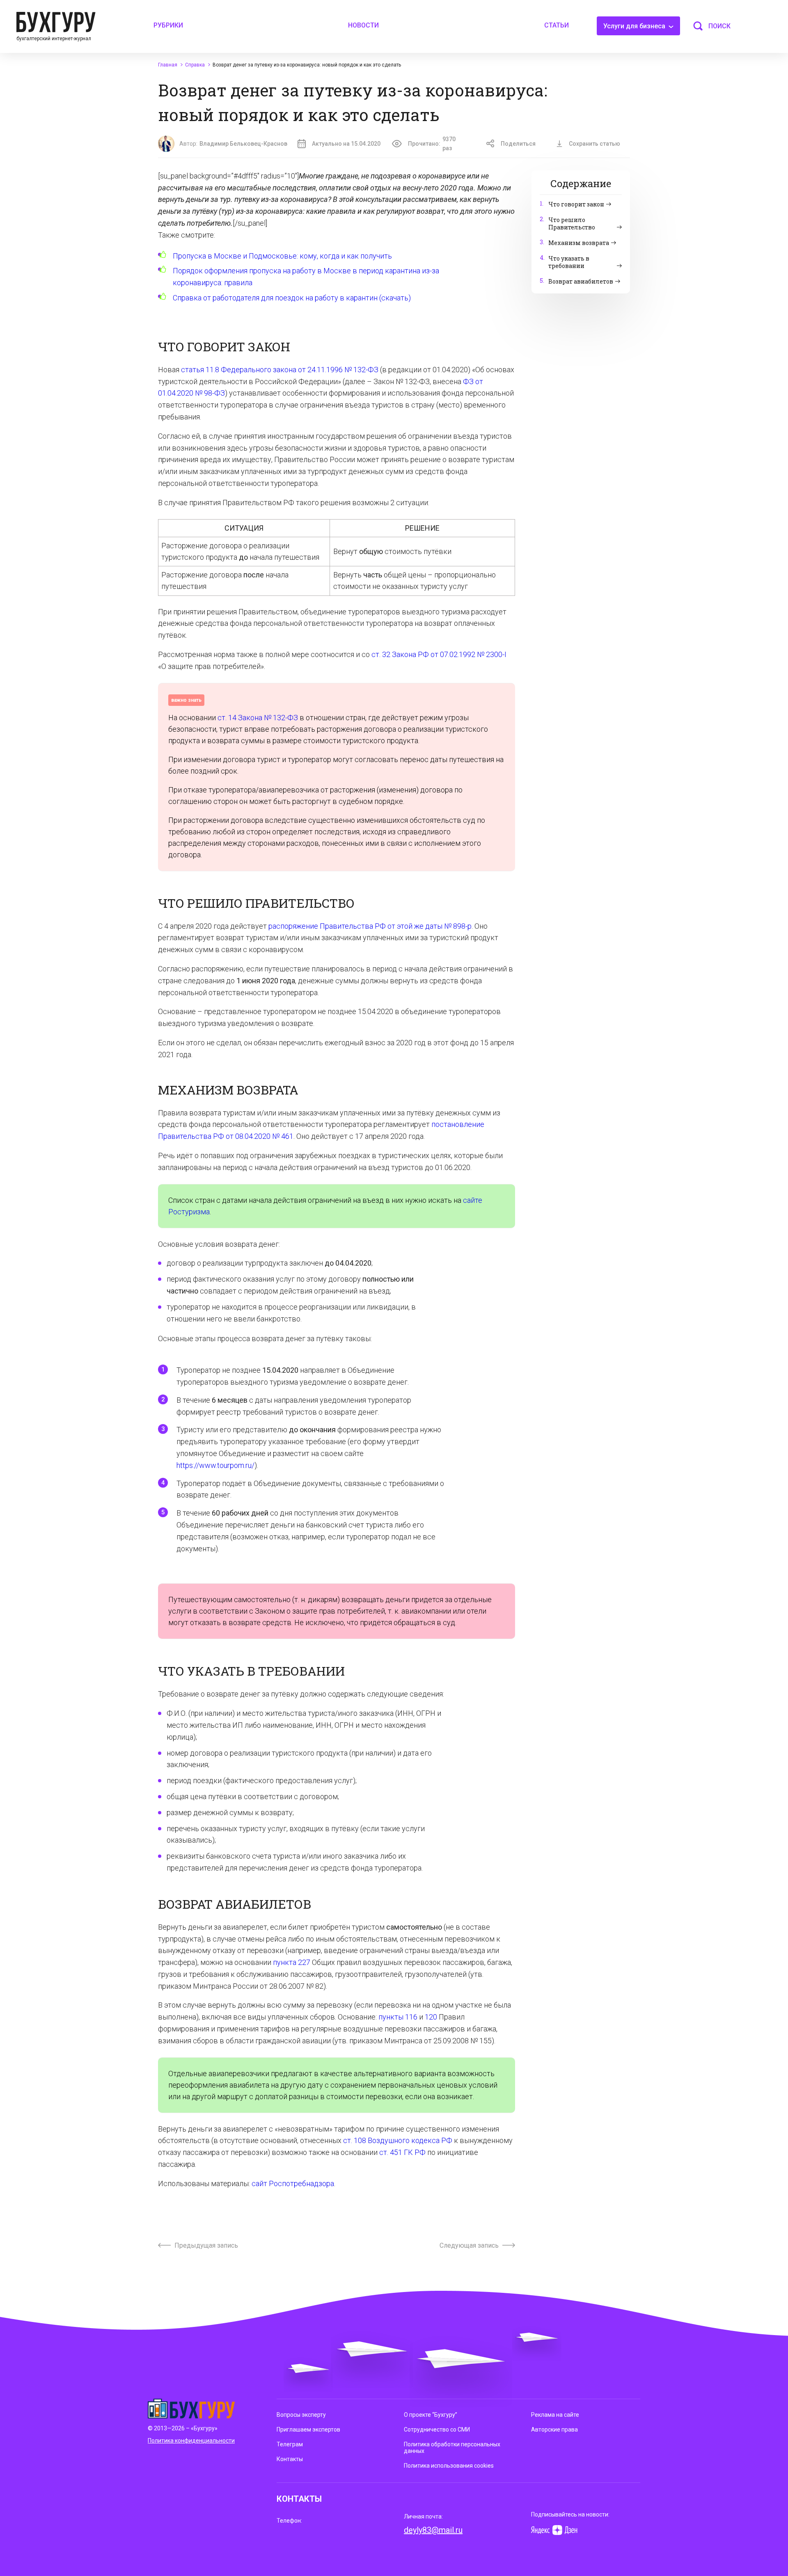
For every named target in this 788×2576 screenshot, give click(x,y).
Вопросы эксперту (301, 2415)
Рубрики (168, 25)
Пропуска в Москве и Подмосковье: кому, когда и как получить (282, 256)
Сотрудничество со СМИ (437, 2429)
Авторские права (554, 2429)
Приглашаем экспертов (308, 2429)
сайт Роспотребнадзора (293, 2183)
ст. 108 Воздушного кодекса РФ (398, 2140)
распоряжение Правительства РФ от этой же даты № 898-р (370, 926)
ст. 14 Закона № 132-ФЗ (258, 718)
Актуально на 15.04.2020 (346, 144)
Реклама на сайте (555, 2415)
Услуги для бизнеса (635, 26)
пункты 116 (398, 2017)
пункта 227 (292, 1962)
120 (431, 2017)
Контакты (290, 2459)
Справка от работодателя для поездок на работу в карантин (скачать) (292, 298)
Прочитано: (432, 144)
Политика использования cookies (449, 2466)
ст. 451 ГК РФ (402, 2152)
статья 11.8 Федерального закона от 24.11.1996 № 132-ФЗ (280, 370)
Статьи (557, 25)
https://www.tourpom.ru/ (215, 1465)
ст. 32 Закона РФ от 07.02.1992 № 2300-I (439, 654)
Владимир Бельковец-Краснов (243, 144)
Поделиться (518, 144)
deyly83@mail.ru (433, 2530)
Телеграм (290, 2444)
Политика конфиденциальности (191, 2441)
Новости (363, 25)
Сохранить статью (594, 144)
